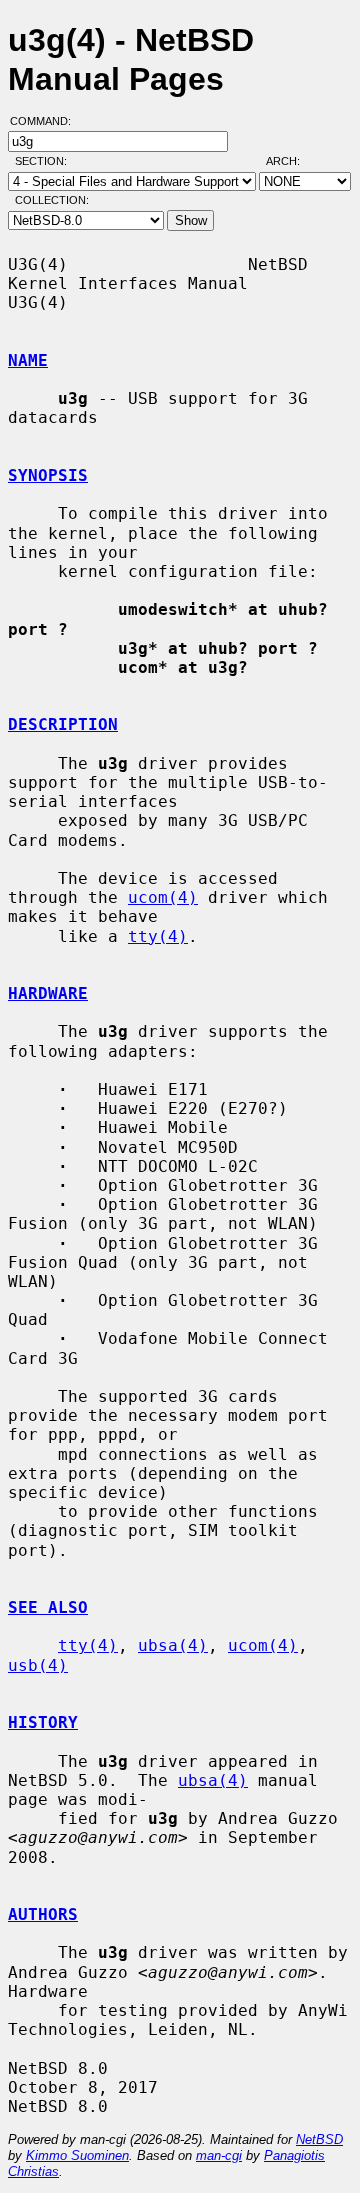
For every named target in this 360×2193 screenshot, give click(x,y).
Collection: (52, 200)
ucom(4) (163, 897)
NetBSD (319, 2139)
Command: (46, 121)
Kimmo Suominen (77, 2155)
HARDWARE (48, 993)
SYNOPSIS (48, 475)
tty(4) (158, 936)
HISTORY (43, 1722)
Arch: (292, 161)
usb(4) (38, 1665)
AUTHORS (43, 1914)
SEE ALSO (48, 1607)
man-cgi (219, 2155)
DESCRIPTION (63, 724)
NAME (28, 360)
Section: (45, 161)
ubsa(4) (173, 1645)
